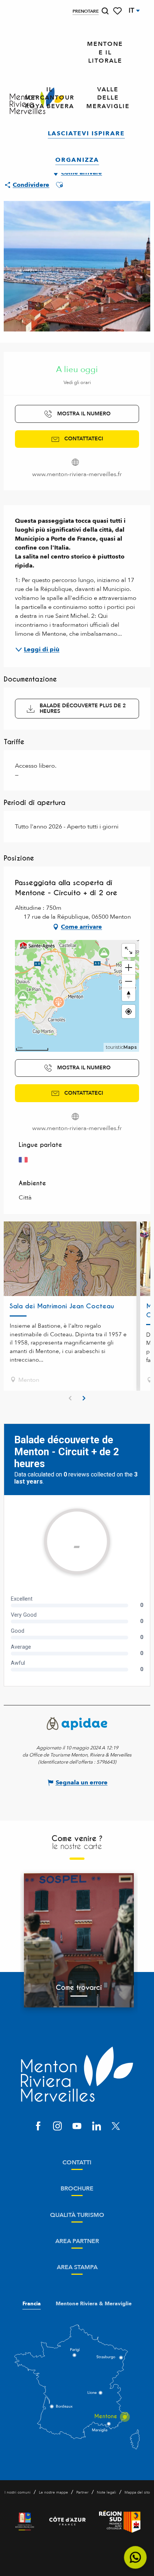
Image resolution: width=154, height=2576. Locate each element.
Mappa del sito (137, 2492)
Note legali (107, 2492)
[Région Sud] (120, 2522)
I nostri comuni (18, 2492)
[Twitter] (116, 2127)
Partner (82, 2492)
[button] (105, 11)
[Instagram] (58, 2127)
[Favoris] (118, 11)
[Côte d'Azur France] (67, 2522)
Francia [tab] (32, 2304)
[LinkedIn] (96, 2127)
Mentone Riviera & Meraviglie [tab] (94, 2304)
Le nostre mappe (53, 2492)
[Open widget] (135, 2558)
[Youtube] (77, 2127)
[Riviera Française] (25, 2522)
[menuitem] (105, 53)
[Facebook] (38, 2127)
